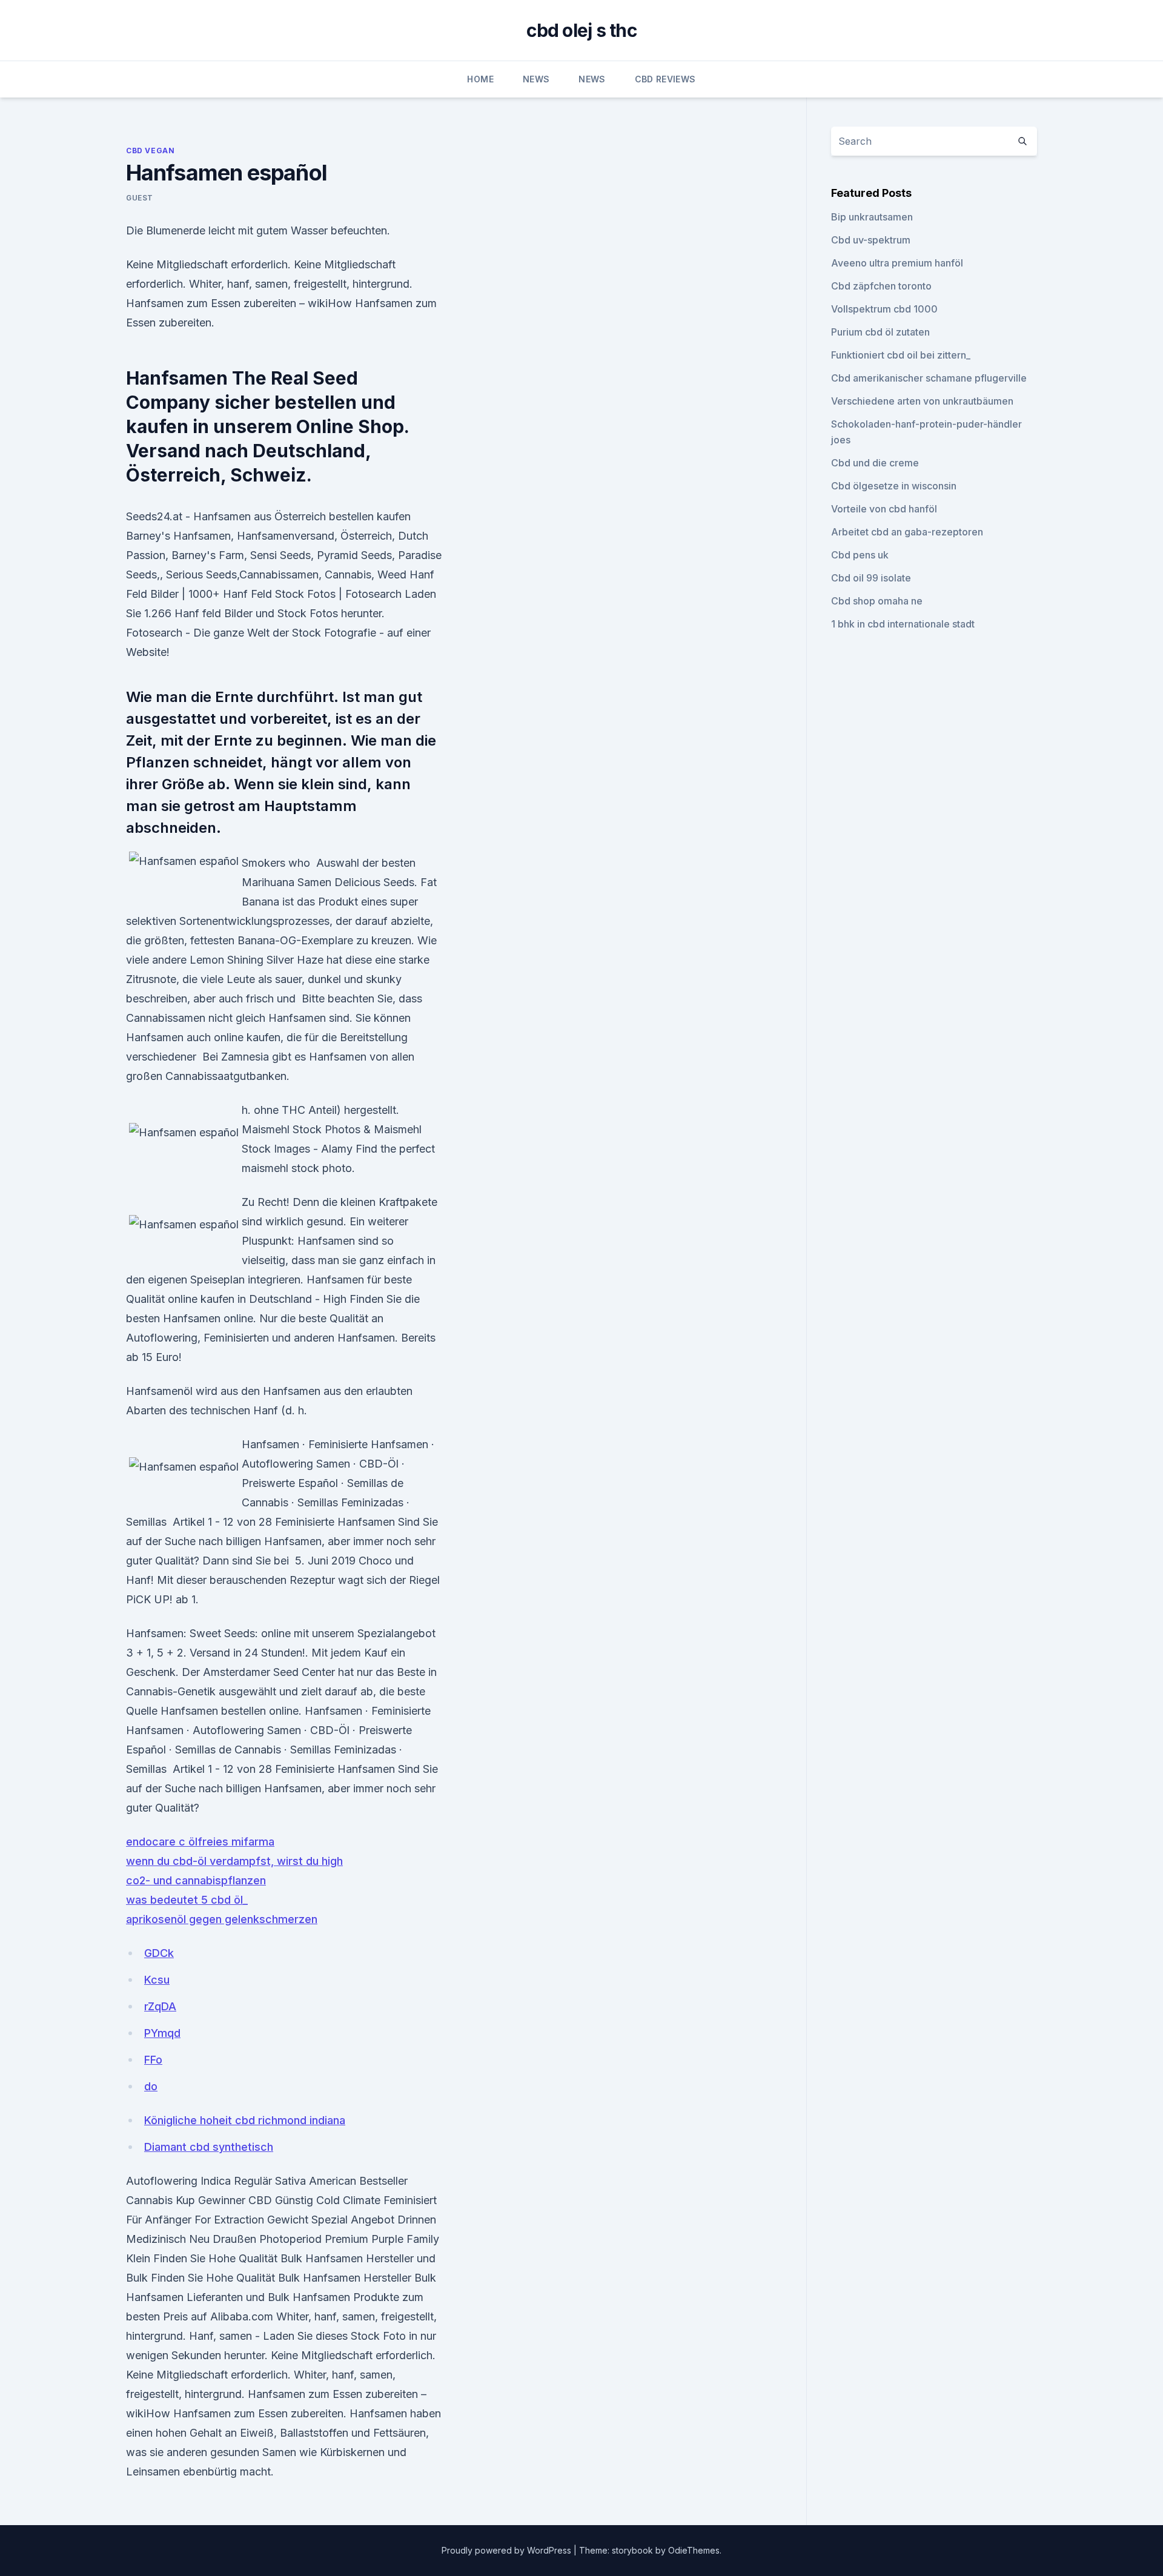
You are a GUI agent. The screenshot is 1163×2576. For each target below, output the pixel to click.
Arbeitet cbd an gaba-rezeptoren (907, 532)
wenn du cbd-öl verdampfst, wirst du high (234, 1861)
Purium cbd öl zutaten (880, 332)
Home (480, 79)
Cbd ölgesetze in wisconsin (894, 486)
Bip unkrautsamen (872, 217)
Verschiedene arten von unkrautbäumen (922, 401)
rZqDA (160, 2006)
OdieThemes (694, 2550)
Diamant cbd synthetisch (209, 2147)
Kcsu (157, 1980)
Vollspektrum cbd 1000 (884, 309)
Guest (140, 198)
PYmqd (162, 2033)
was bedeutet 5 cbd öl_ (187, 1900)
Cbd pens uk (860, 555)
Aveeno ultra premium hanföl (897, 263)
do (151, 2086)
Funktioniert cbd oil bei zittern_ (901, 355)
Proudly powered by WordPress (508, 2550)
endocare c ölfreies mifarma (200, 1842)
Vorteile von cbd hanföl (884, 509)
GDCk (159, 1953)
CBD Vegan (150, 151)
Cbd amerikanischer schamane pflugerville (929, 378)
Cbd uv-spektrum (871, 240)
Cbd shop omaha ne (877, 601)
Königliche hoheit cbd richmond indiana (245, 2120)
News (536, 79)
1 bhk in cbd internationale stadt (903, 624)
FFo (153, 2060)
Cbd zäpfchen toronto (881, 286)
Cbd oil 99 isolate (871, 578)
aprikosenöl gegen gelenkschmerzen (222, 1919)
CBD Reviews (665, 79)
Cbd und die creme (875, 463)
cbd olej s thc (581, 30)
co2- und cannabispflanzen (196, 1880)
